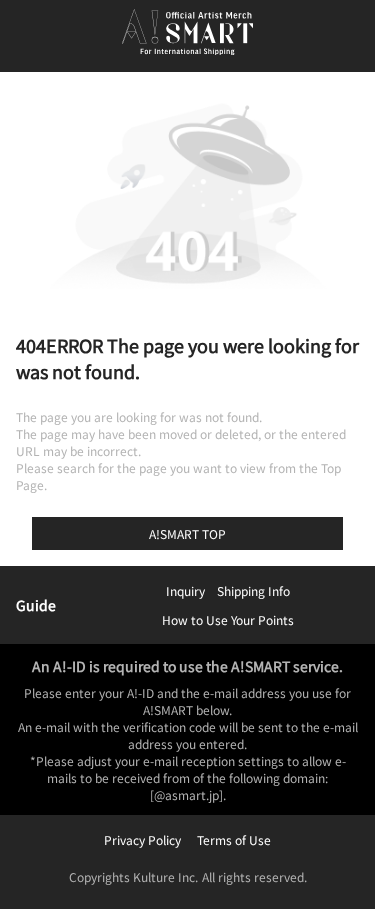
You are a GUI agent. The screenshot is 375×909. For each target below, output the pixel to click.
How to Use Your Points (228, 619)
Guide (36, 605)
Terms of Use (234, 839)
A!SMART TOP (187, 533)
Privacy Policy (142, 839)
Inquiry (185, 590)
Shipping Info (253, 590)
